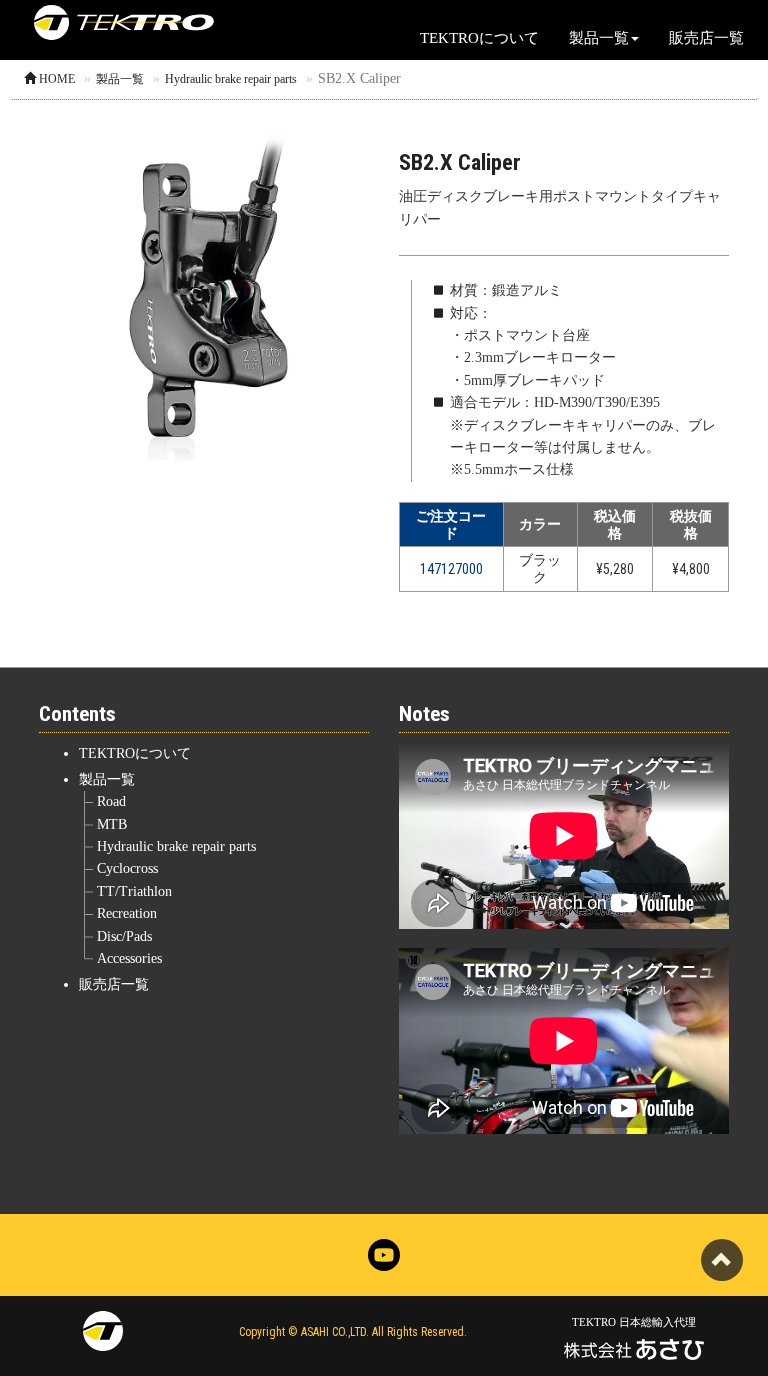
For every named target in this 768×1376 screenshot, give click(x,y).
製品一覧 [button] (599, 37)
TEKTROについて (479, 37)
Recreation (127, 913)
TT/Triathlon (134, 891)
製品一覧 (120, 79)
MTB (112, 824)
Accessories (129, 958)
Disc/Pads (124, 936)
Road (111, 801)
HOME (55, 79)
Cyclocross (127, 868)
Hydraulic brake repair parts (231, 79)
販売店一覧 (706, 37)
